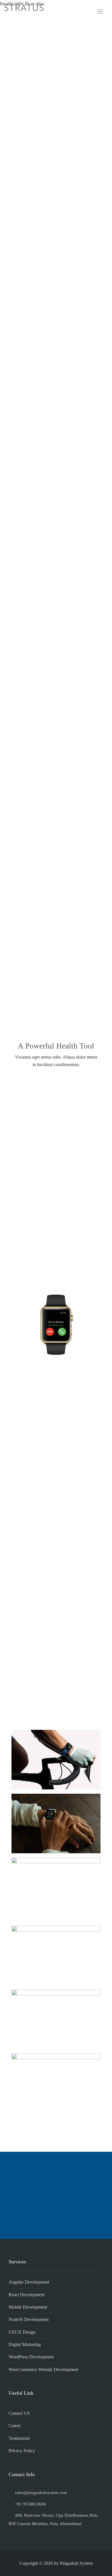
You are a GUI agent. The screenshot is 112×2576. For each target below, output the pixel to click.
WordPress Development (31, 2357)
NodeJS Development (29, 2319)
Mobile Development (28, 2307)
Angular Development (29, 2282)
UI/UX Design (22, 2332)
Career (15, 2426)
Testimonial (19, 2438)
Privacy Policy (22, 2451)
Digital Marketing (25, 2344)
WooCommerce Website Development (43, 2369)
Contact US (19, 2413)
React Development (27, 2295)
